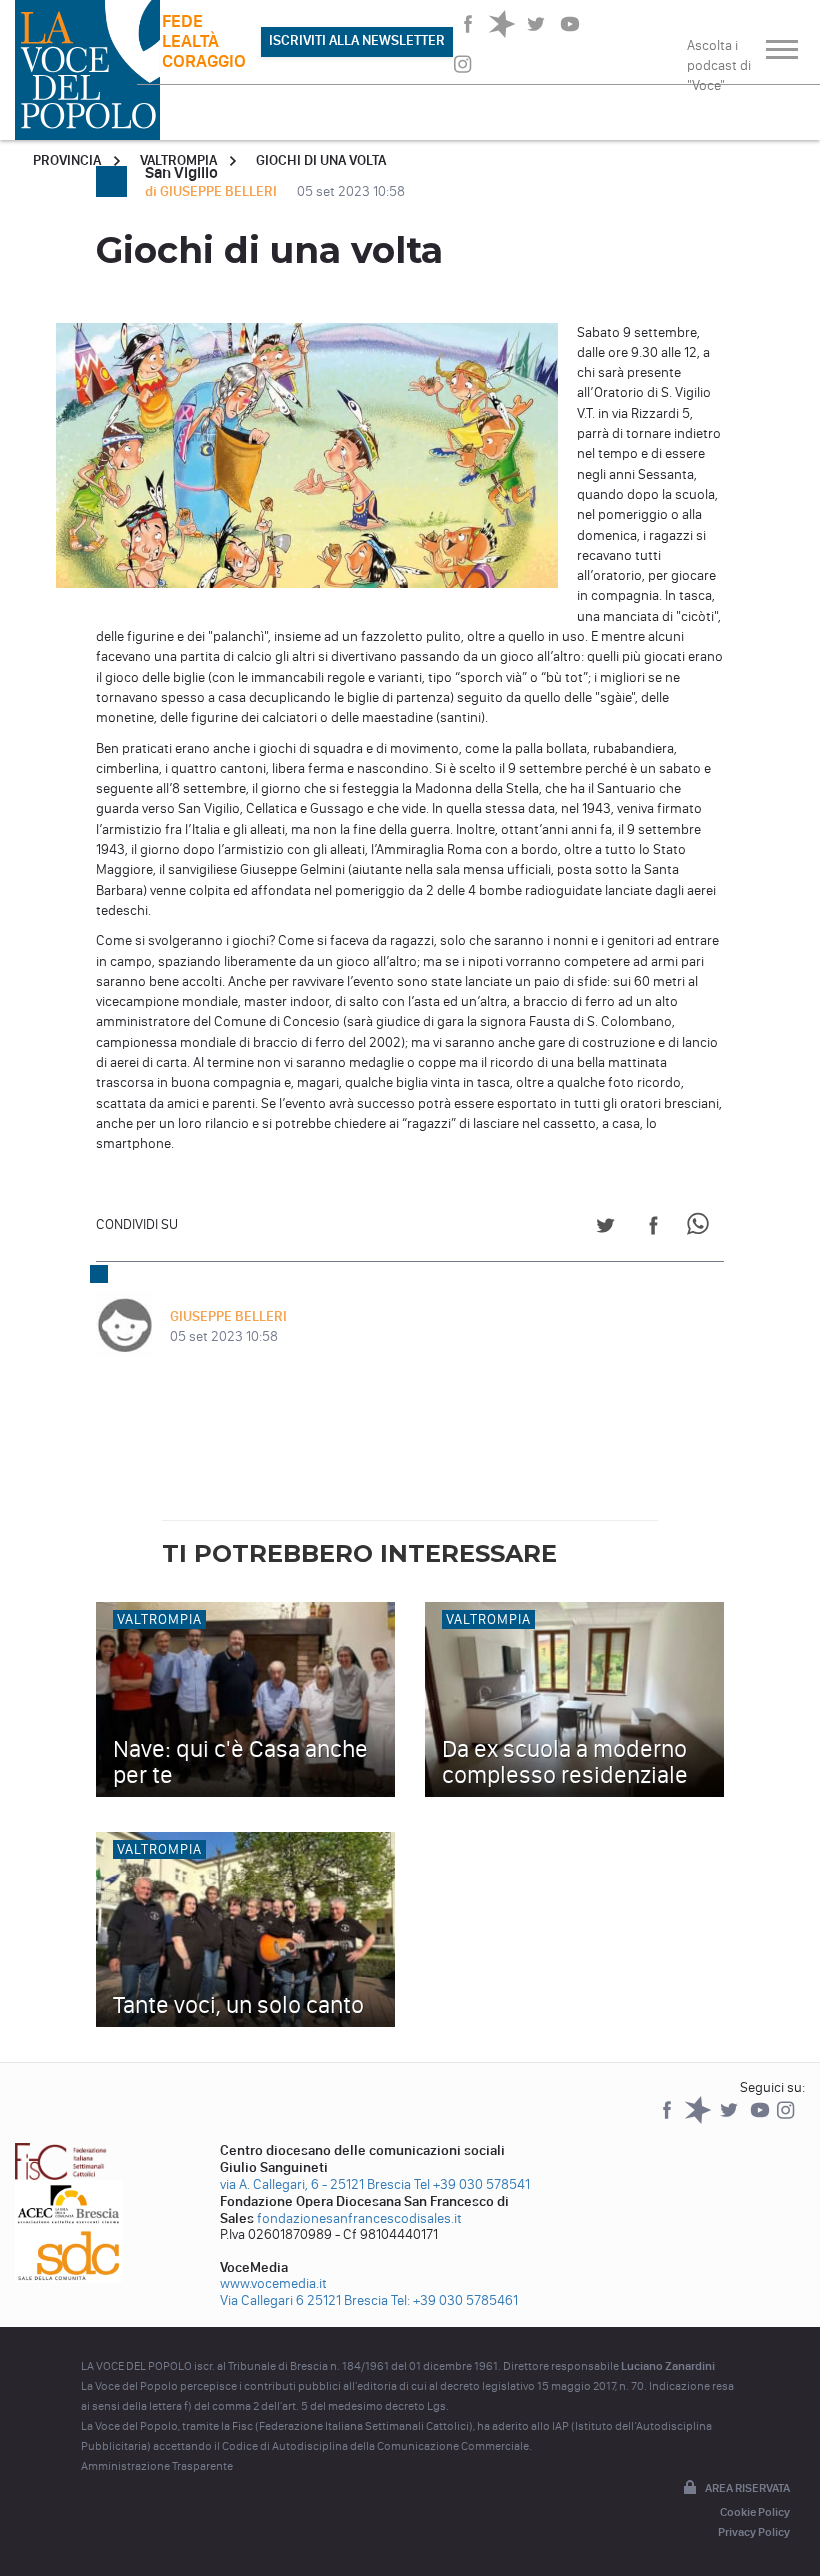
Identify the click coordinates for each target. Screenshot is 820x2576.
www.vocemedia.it (273, 2283)
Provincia (67, 160)
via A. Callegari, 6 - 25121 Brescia (315, 2184)
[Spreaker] (699, 2119)
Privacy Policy (754, 2532)
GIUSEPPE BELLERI (228, 1316)
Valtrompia (178, 160)
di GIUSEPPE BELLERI (212, 191)
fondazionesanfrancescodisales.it (359, 2218)
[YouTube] (761, 2119)
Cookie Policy (755, 2512)
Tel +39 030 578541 (472, 2184)
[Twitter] (730, 2119)
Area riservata (747, 2488)
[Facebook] (668, 2119)
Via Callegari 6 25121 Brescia (304, 2300)
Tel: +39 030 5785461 (454, 2300)
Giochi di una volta (321, 160)
